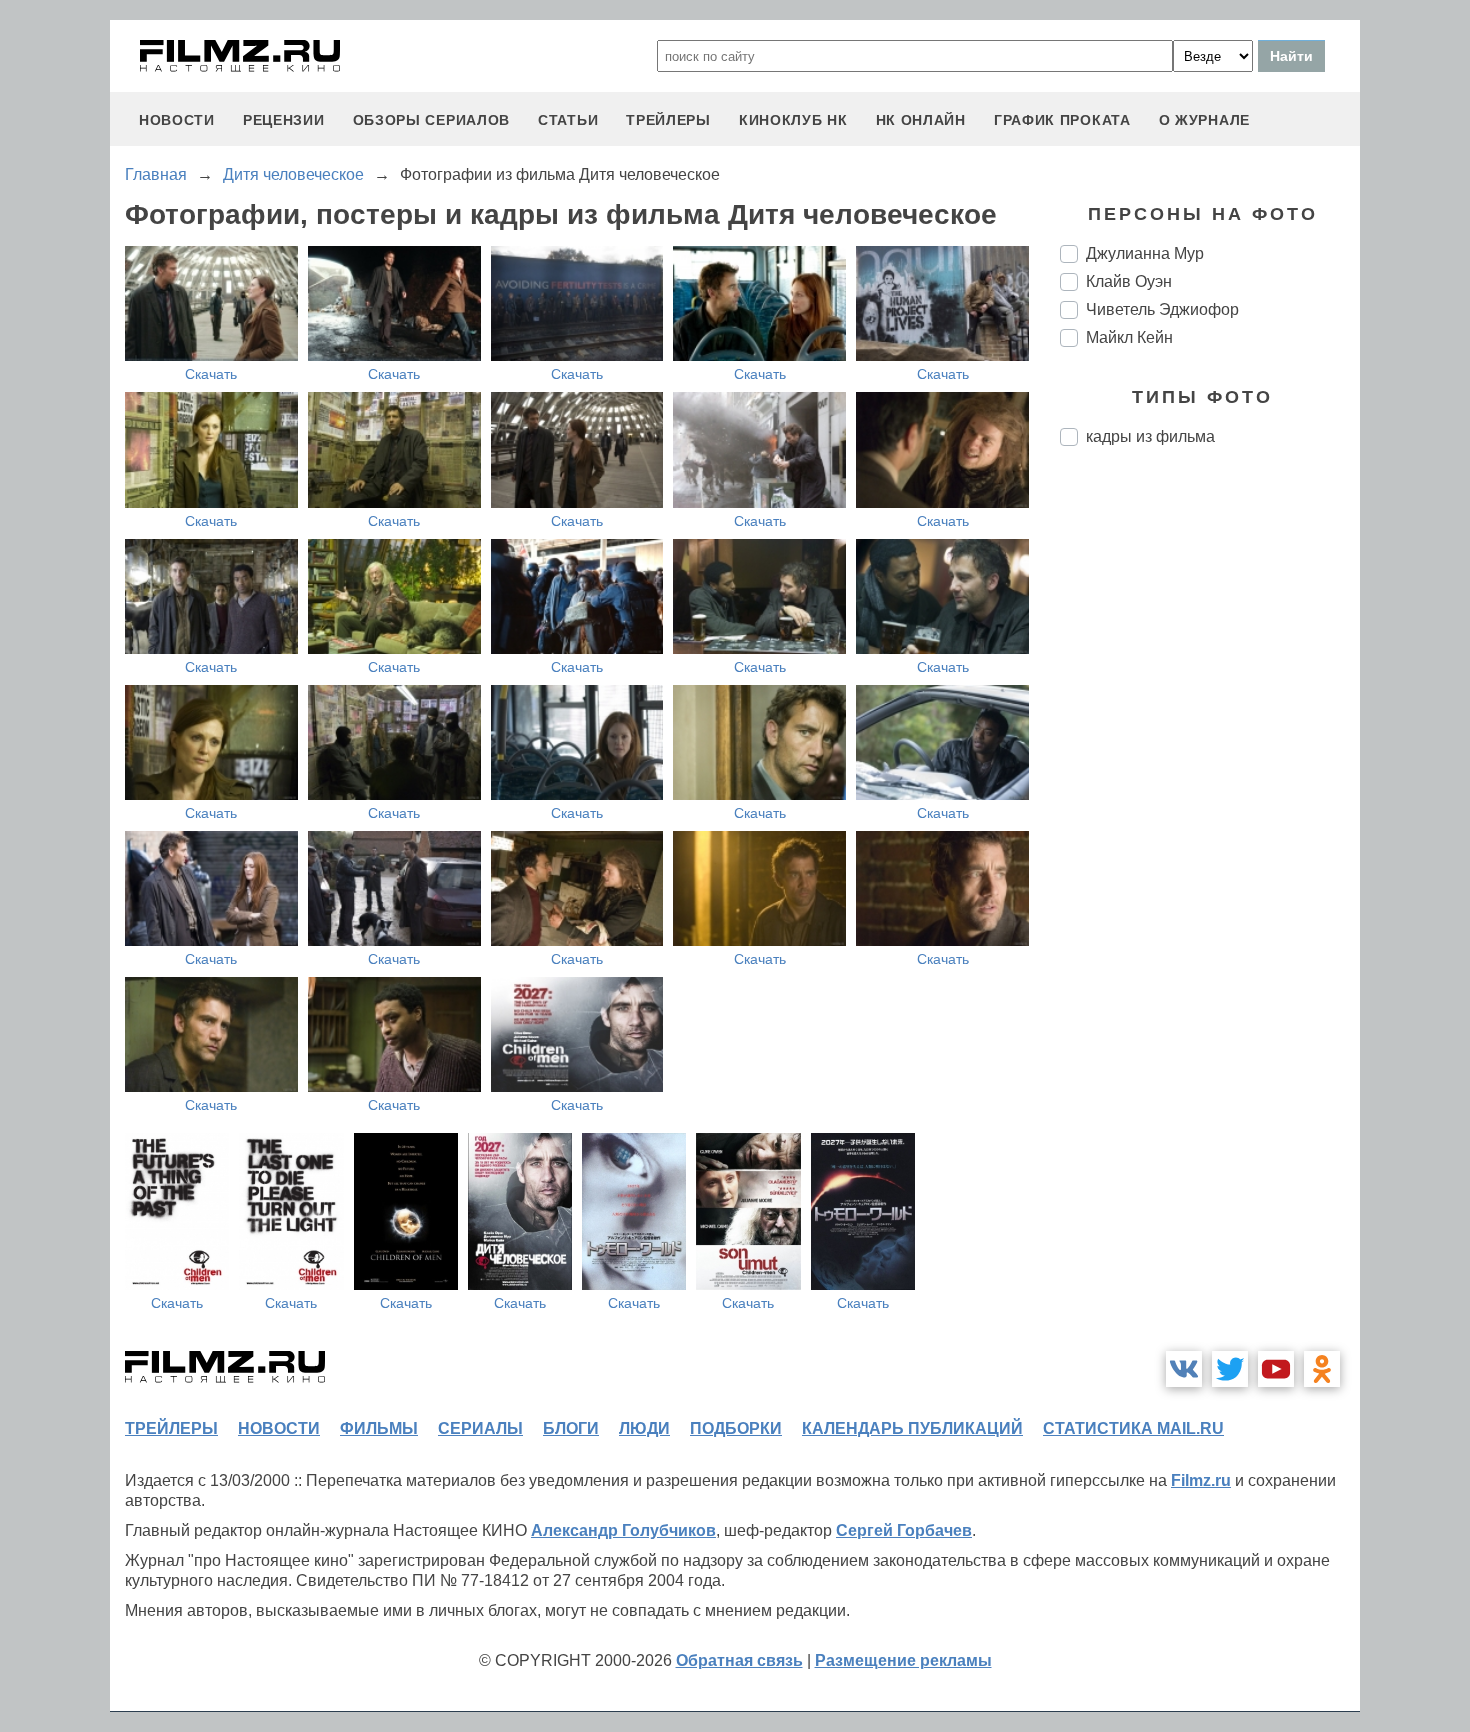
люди (644, 1428)
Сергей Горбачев (904, 1530)
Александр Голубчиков (623, 1530)
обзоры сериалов (432, 120)
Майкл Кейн (1129, 337)
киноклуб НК (793, 120)
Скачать (211, 374)
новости (177, 120)
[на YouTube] (1276, 1369)
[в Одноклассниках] (1322, 1369)
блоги (571, 1428)
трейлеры (668, 120)
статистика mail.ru (1133, 1428)
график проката (1062, 120)
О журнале (1204, 120)
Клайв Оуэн (1129, 281)
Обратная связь (739, 1660)
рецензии (284, 120)
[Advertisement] (1210, 796)
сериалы (480, 1428)
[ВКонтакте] (1184, 1369)
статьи (568, 120)
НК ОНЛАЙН (921, 120)
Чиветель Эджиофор (1162, 309)
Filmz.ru (1201, 1480)
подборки (736, 1428)
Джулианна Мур (1145, 253)
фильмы (379, 1428)
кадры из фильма (1150, 436)
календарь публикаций (912, 1428)
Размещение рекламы (903, 1660)
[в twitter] (1230, 1369)
